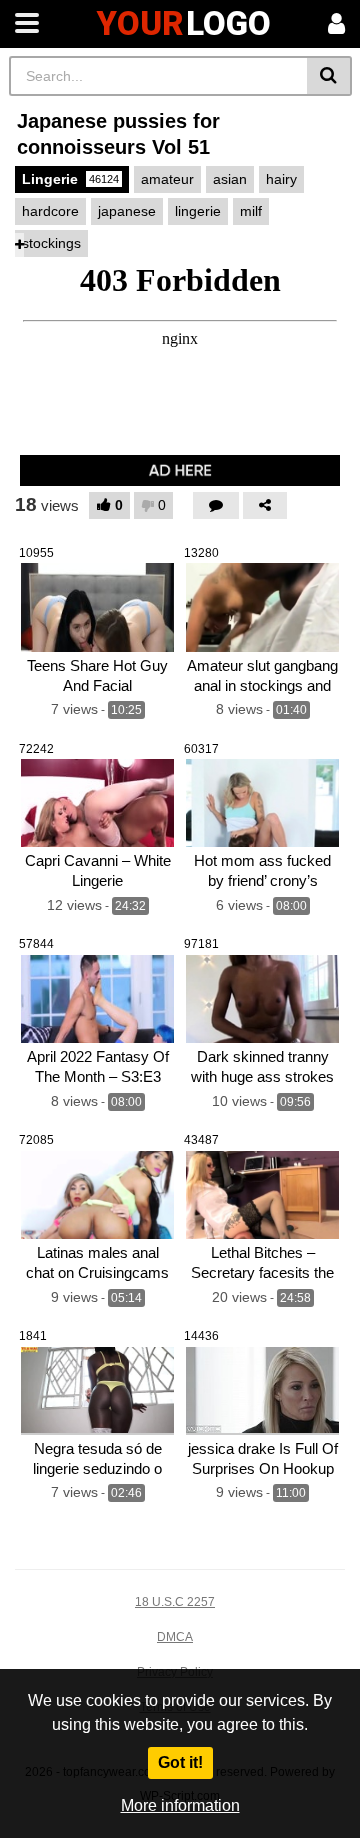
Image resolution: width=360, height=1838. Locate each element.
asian (230, 179)
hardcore (50, 211)
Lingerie (70, 179)
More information (180, 1805)
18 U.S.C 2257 (175, 1602)
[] (329, 76)
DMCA (175, 1637)
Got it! (180, 1762)
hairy (281, 179)
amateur (167, 179)
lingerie (198, 211)
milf (251, 211)
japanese (127, 211)
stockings (51, 243)
